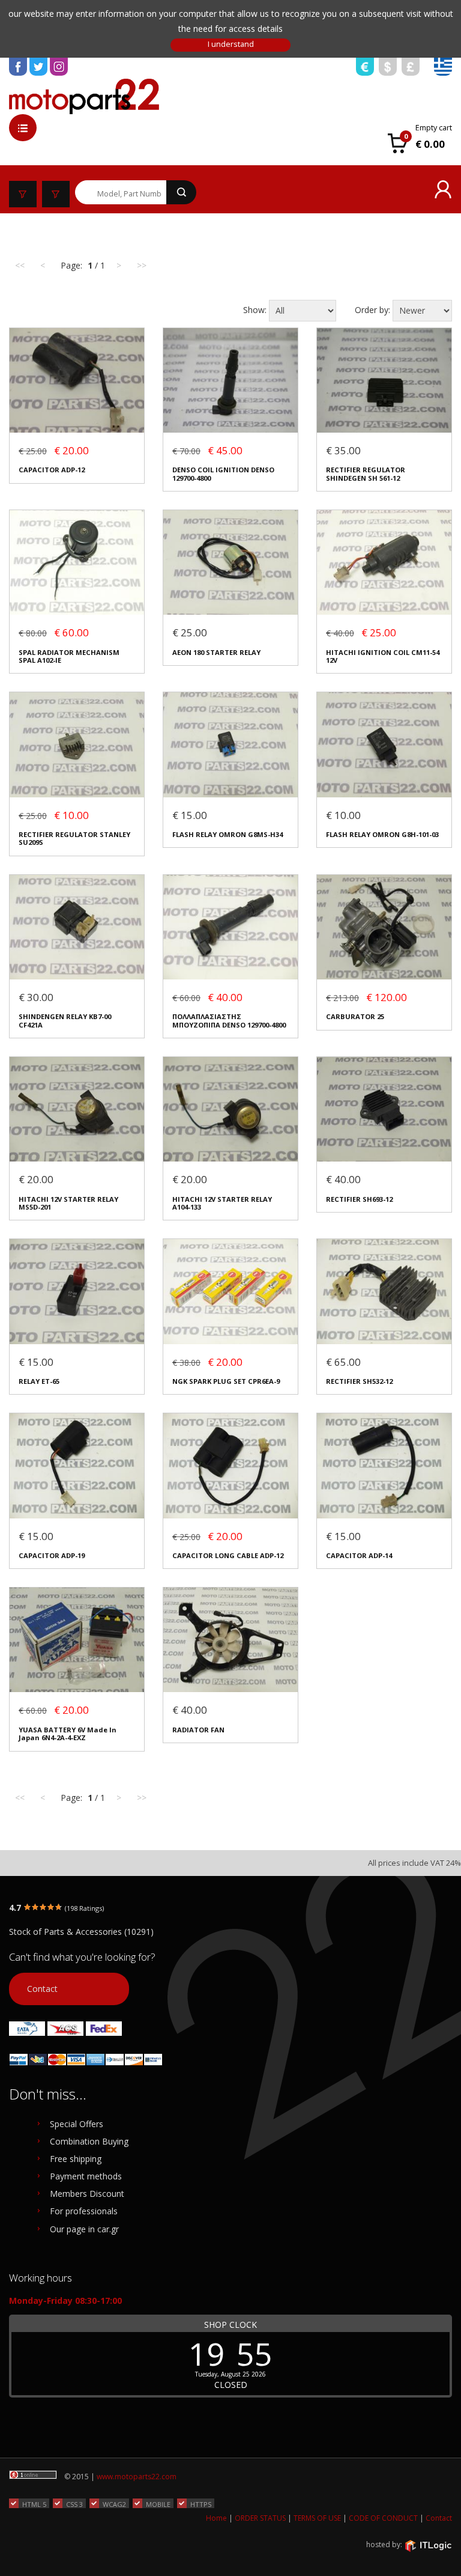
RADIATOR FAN (198, 1730)
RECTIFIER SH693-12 (359, 1199)
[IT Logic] (428, 2545)
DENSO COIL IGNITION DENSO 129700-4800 (223, 474)
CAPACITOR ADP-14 (359, 1555)
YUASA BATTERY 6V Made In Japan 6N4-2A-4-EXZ (68, 1734)
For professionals (84, 2211)
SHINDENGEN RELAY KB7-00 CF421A (65, 1021)
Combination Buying (89, 2141)
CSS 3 (74, 2504)
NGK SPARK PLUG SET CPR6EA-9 (226, 1381)
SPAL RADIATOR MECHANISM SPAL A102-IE (69, 656)
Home (216, 2518)
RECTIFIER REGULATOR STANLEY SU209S (74, 839)
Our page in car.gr (84, 2229)
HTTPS (201, 2504)
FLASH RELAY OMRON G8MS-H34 (227, 834)
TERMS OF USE (317, 2518)
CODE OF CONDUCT (383, 2518)
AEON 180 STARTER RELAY (216, 652)
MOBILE (158, 2504)
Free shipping (76, 2159)
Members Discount (87, 2194)
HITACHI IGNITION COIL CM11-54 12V (383, 656)
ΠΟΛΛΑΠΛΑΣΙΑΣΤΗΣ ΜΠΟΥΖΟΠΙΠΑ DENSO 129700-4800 (229, 1021)
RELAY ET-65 (39, 1381)
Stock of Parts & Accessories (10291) (81, 1932)
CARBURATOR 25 (355, 1016)
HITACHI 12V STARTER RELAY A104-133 (222, 1203)
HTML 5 (34, 2504)
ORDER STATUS (260, 2518)
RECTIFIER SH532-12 (359, 1381)
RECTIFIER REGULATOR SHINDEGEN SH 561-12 (366, 474)
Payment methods (86, 2176)
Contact (42, 1989)
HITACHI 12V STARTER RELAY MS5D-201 (68, 1203)
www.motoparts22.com (137, 2477)
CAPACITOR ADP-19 (52, 1555)
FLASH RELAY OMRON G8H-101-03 (382, 834)
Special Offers (77, 2124)
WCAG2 (114, 2504)
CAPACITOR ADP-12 (52, 470)
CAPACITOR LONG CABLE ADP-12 (228, 1555)
